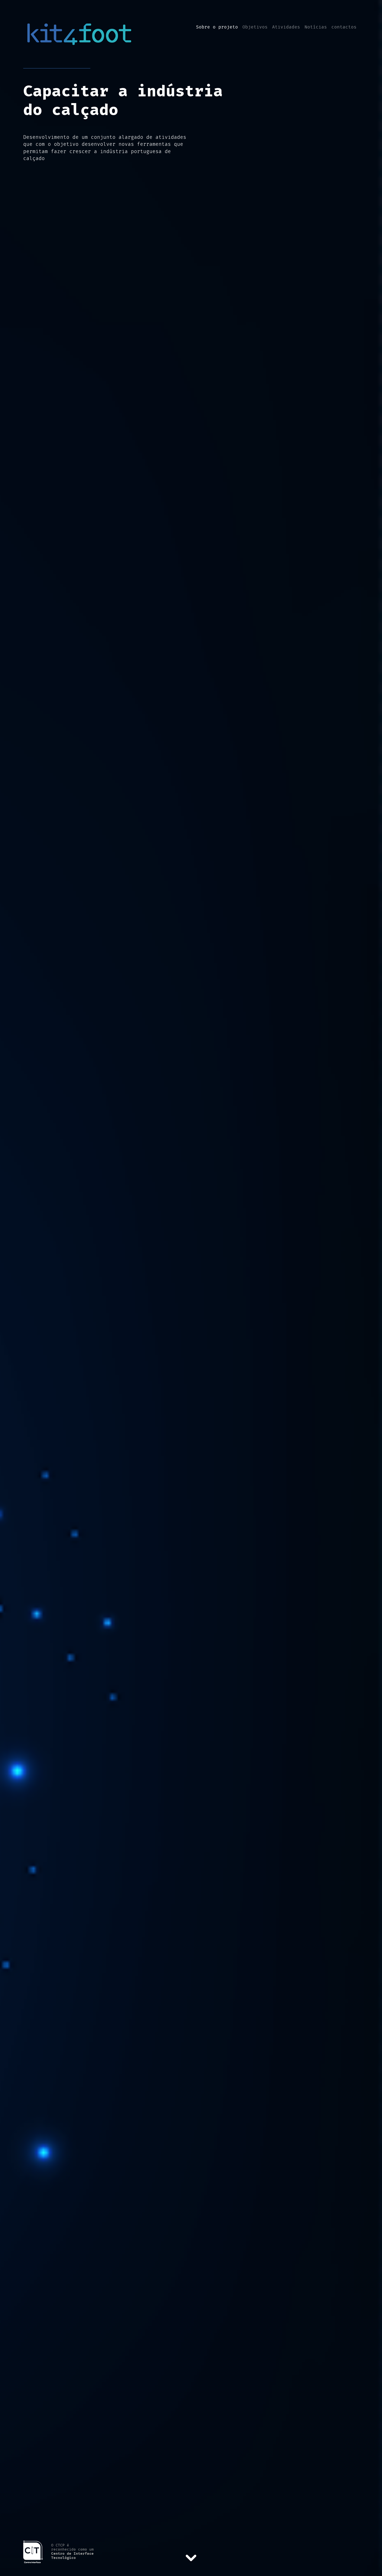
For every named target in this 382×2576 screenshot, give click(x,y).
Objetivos (255, 27)
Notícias (316, 27)
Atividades (286, 27)
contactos (344, 27)
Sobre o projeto (217, 27)
